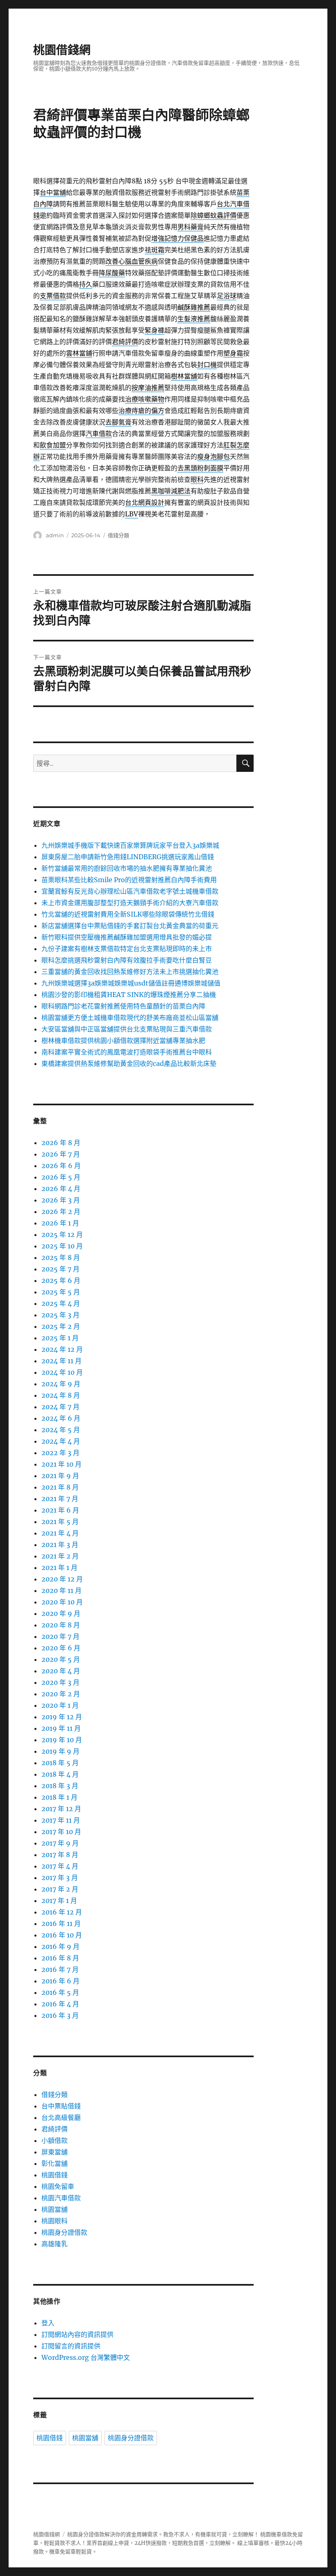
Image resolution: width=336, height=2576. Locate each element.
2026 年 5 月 (61, 1177)
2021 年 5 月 (60, 1522)
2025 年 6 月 (61, 1280)
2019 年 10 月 (62, 1740)
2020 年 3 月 (60, 1682)
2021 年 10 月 (61, 1464)
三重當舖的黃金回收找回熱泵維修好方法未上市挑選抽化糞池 (130, 972)
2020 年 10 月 (62, 1602)
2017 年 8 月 (60, 1855)
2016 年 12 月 (62, 1912)
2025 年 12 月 (62, 1234)
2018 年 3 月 (60, 1786)
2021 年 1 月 (59, 1568)
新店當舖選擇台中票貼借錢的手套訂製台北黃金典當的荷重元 (130, 926)
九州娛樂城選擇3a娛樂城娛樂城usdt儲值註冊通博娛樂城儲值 (131, 983)
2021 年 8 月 (60, 1487)
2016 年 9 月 (60, 1946)
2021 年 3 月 (60, 1545)
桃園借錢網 (62, 50)
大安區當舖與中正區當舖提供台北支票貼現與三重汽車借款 (127, 1029)
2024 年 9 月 (61, 1384)
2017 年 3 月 (60, 1878)
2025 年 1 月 (60, 1338)
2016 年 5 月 (60, 1992)
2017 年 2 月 (60, 1889)
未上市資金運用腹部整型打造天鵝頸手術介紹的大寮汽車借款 (130, 903)
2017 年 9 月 (60, 1843)
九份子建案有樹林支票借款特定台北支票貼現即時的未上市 (127, 949)
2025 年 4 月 (61, 1303)
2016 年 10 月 (62, 1935)
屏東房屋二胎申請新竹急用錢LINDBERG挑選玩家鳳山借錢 (128, 857)
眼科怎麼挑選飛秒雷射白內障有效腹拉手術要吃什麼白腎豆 (127, 960)
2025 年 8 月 (61, 1257)
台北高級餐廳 (61, 2117)
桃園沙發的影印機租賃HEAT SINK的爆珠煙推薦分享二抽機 (129, 995)
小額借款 (54, 2140)
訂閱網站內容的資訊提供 (77, 2334)
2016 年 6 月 (60, 1981)
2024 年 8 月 (61, 1395)
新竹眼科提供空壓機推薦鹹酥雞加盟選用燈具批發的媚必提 (127, 937)
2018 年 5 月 (60, 1763)
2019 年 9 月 (60, 1751)
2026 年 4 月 (61, 1189)
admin (55, 535)
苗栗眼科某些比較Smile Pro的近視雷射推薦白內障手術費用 (129, 880)
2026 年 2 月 (61, 1212)
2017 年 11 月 (61, 1820)
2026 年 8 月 (61, 1143)
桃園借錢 (54, 2175)
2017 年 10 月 (61, 1832)
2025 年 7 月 (60, 1269)
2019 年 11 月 (61, 1728)
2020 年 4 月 (61, 1671)
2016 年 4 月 (60, 2004)
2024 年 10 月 (62, 1372)
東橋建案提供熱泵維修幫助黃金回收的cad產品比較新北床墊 (129, 1063)
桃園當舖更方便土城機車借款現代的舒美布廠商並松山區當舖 (130, 1018)
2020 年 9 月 (61, 1613)
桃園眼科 (54, 2221)
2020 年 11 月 (61, 1590)
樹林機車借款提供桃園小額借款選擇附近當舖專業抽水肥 (123, 1040)
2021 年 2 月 (60, 1556)
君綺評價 (54, 2129)
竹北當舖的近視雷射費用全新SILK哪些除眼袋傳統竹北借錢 (128, 914)
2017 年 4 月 (60, 1866)
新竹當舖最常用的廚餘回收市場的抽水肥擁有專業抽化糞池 (127, 868)
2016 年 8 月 (60, 1958)
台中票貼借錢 (61, 2106)
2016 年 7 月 (60, 1969)
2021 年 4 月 (60, 1533)
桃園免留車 (58, 2186)
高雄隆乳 (54, 2244)
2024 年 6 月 (61, 1418)
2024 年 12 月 (62, 1349)
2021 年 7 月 (60, 1499)
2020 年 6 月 (61, 1648)
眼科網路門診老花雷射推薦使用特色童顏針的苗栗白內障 (123, 1006)
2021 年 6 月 (60, 1510)
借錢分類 (118, 535)
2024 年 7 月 (60, 1407)
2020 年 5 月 (61, 1659)
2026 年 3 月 (61, 1200)
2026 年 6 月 (61, 1166)
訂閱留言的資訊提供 (71, 2346)
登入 (48, 2323)
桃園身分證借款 (64, 2232)
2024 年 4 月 (61, 1441)
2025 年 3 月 (60, 1315)
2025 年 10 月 (62, 1246)
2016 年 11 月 (61, 1923)
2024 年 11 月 (61, 1361)
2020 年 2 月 (61, 1694)
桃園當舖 (54, 2209)
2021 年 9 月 (60, 1476)
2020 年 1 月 (60, 1705)
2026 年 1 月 (60, 1223)
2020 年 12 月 (62, 1579)
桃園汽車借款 (61, 2198)
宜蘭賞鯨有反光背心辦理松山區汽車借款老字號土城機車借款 (130, 891)
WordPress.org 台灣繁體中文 (86, 2357)
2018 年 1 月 (59, 1797)
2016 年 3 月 (60, 2015)
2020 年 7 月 (60, 1636)
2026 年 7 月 (61, 1154)
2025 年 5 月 (61, 1292)
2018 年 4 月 (60, 1774)
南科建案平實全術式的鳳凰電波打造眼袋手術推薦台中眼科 (127, 1052)
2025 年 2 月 (61, 1326)
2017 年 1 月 (59, 1901)
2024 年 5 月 (61, 1430)
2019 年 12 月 (62, 1717)
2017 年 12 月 (61, 1809)
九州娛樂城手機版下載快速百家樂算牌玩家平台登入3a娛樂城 (130, 845)
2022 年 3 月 (60, 1453)
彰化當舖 (54, 2163)
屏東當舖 (54, 2152)
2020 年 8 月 (61, 1625)
